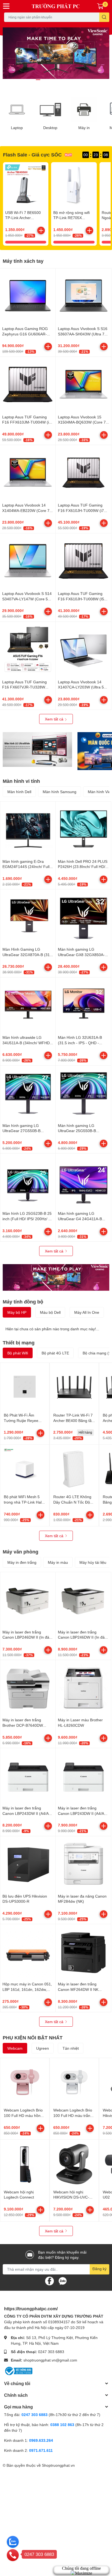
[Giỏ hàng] (100, 6)
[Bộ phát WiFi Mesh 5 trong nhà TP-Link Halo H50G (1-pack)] (25, 1469)
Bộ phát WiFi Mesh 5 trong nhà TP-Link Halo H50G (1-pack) (24, 1502)
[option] (56, 53)
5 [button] (62, 80)
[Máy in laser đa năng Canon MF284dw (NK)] (83, 1864)
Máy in (84, 128)
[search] (104, 17)
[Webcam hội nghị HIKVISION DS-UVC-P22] (74, 2164)
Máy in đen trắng (22, 1562)
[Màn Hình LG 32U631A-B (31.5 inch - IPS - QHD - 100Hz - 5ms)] (83, 1005)
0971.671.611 (41, 2450)
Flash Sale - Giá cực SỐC (32, 155)
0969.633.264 (41, 2440)
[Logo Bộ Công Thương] (18, 2371)
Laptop (17, 128)
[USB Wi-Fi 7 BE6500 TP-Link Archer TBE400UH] (26, 185)
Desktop (50, 128)
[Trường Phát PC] (56, 6)
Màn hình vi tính (21, 781)
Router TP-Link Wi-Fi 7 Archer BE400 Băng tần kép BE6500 (74, 1420)
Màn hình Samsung (60, 792)
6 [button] (68, 80)
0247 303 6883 (51, 2352)
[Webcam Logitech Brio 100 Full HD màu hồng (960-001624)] (25, 2082)
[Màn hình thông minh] (37, 749)
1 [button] (38, 80)
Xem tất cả (55, 719)
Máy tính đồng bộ (23, 1302)
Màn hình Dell (19, 792)
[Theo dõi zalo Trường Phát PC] (63, 2280)
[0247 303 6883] (13, 2555)
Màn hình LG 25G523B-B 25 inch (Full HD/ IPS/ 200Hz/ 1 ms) (27, 1219)
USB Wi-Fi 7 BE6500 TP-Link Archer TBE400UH (23, 218)
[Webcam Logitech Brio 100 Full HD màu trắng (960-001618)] (74, 2082)
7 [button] (74, 80)
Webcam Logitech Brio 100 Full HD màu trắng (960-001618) (73, 2115)
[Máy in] (84, 110)
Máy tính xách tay (23, 261)
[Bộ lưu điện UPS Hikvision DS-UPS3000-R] (28, 1864)
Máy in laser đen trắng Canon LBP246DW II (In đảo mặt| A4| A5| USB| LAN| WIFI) (83, 1637)
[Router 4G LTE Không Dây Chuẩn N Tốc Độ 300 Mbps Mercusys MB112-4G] (74, 1469)
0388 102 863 (62, 2425)
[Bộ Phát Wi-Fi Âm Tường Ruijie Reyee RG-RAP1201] (25, 1387)
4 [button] (56, 80)
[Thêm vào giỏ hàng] (41, 230)
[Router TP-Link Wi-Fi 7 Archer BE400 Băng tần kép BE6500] (74, 1387)
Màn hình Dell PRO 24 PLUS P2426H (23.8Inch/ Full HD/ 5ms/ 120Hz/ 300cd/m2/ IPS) (83, 867)
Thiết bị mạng (19, 1343)
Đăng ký (99, 2269)
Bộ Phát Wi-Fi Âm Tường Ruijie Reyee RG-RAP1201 (21, 1420)
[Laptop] (17, 110)
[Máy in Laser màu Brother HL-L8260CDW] (83, 1688)
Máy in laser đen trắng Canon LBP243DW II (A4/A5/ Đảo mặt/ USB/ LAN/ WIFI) (27, 1813)
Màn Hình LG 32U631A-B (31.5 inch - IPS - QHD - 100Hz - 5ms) (80, 1043)
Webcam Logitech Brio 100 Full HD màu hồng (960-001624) (23, 2115)
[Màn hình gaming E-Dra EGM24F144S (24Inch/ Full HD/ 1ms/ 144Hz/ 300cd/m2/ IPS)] (28, 829)
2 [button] (44, 80)
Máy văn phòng (21, 1552)
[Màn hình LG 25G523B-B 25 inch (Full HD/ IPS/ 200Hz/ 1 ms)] (28, 1181)
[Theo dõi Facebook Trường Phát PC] (49, 2280)
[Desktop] (51, 110)
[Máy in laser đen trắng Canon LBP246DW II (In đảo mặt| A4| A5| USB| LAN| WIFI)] (83, 1600)
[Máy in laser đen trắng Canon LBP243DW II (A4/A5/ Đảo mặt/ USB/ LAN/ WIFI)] (28, 1776)
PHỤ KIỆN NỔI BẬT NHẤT (33, 2037)
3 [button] (50, 80)
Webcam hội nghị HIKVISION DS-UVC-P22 (71, 2197)
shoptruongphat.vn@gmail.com (50, 2360)
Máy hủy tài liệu (93, 1562)
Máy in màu (58, 1562)
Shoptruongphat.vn (58, 2465)
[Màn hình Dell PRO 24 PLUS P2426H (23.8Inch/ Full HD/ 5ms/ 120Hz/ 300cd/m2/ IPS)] (83, 829)
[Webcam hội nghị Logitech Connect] (25, 2164)
